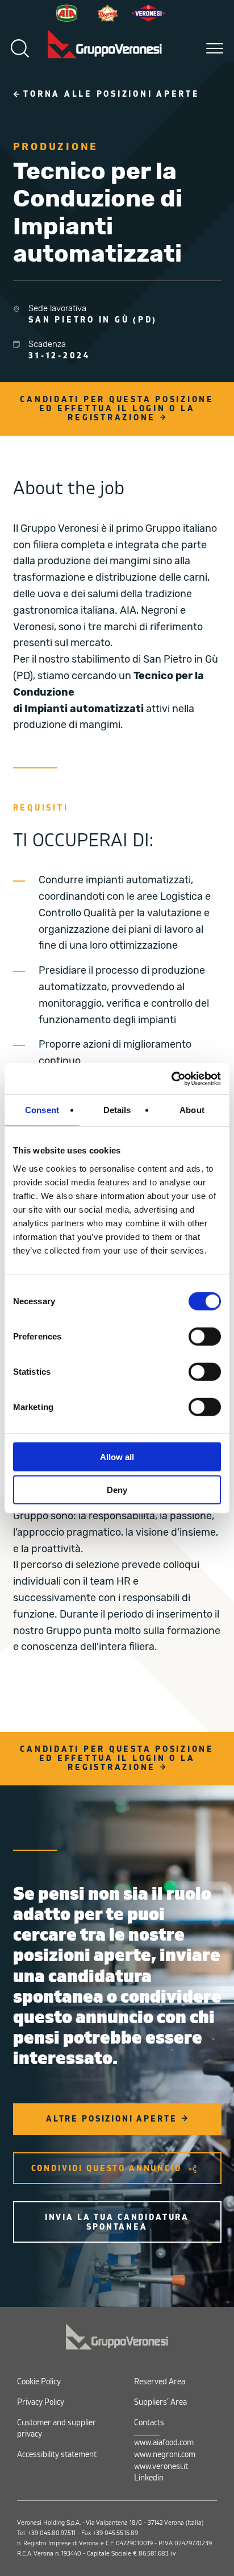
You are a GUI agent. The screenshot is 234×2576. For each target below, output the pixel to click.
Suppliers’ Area (160, 2402)
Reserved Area (160, 2382)
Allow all (117, 1456)
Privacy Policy (41, 2402)
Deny (117, 1490)
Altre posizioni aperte (112, 2119)
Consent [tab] (42, 1110)
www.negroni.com (165, 2455)
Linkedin (149, 2478)
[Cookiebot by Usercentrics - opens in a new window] (171, 1078)
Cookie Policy (39, 2382)
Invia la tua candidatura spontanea (117, 2222)
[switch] (205, 1336)
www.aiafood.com (164, 2443)
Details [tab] (117, 1110)
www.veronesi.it (161, 2467)
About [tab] (192, 1110)
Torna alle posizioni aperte (111, 94)
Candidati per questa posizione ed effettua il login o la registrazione (117, 409)
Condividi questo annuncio (106, 2168)
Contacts (149, 2423)
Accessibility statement (57, 2455)
